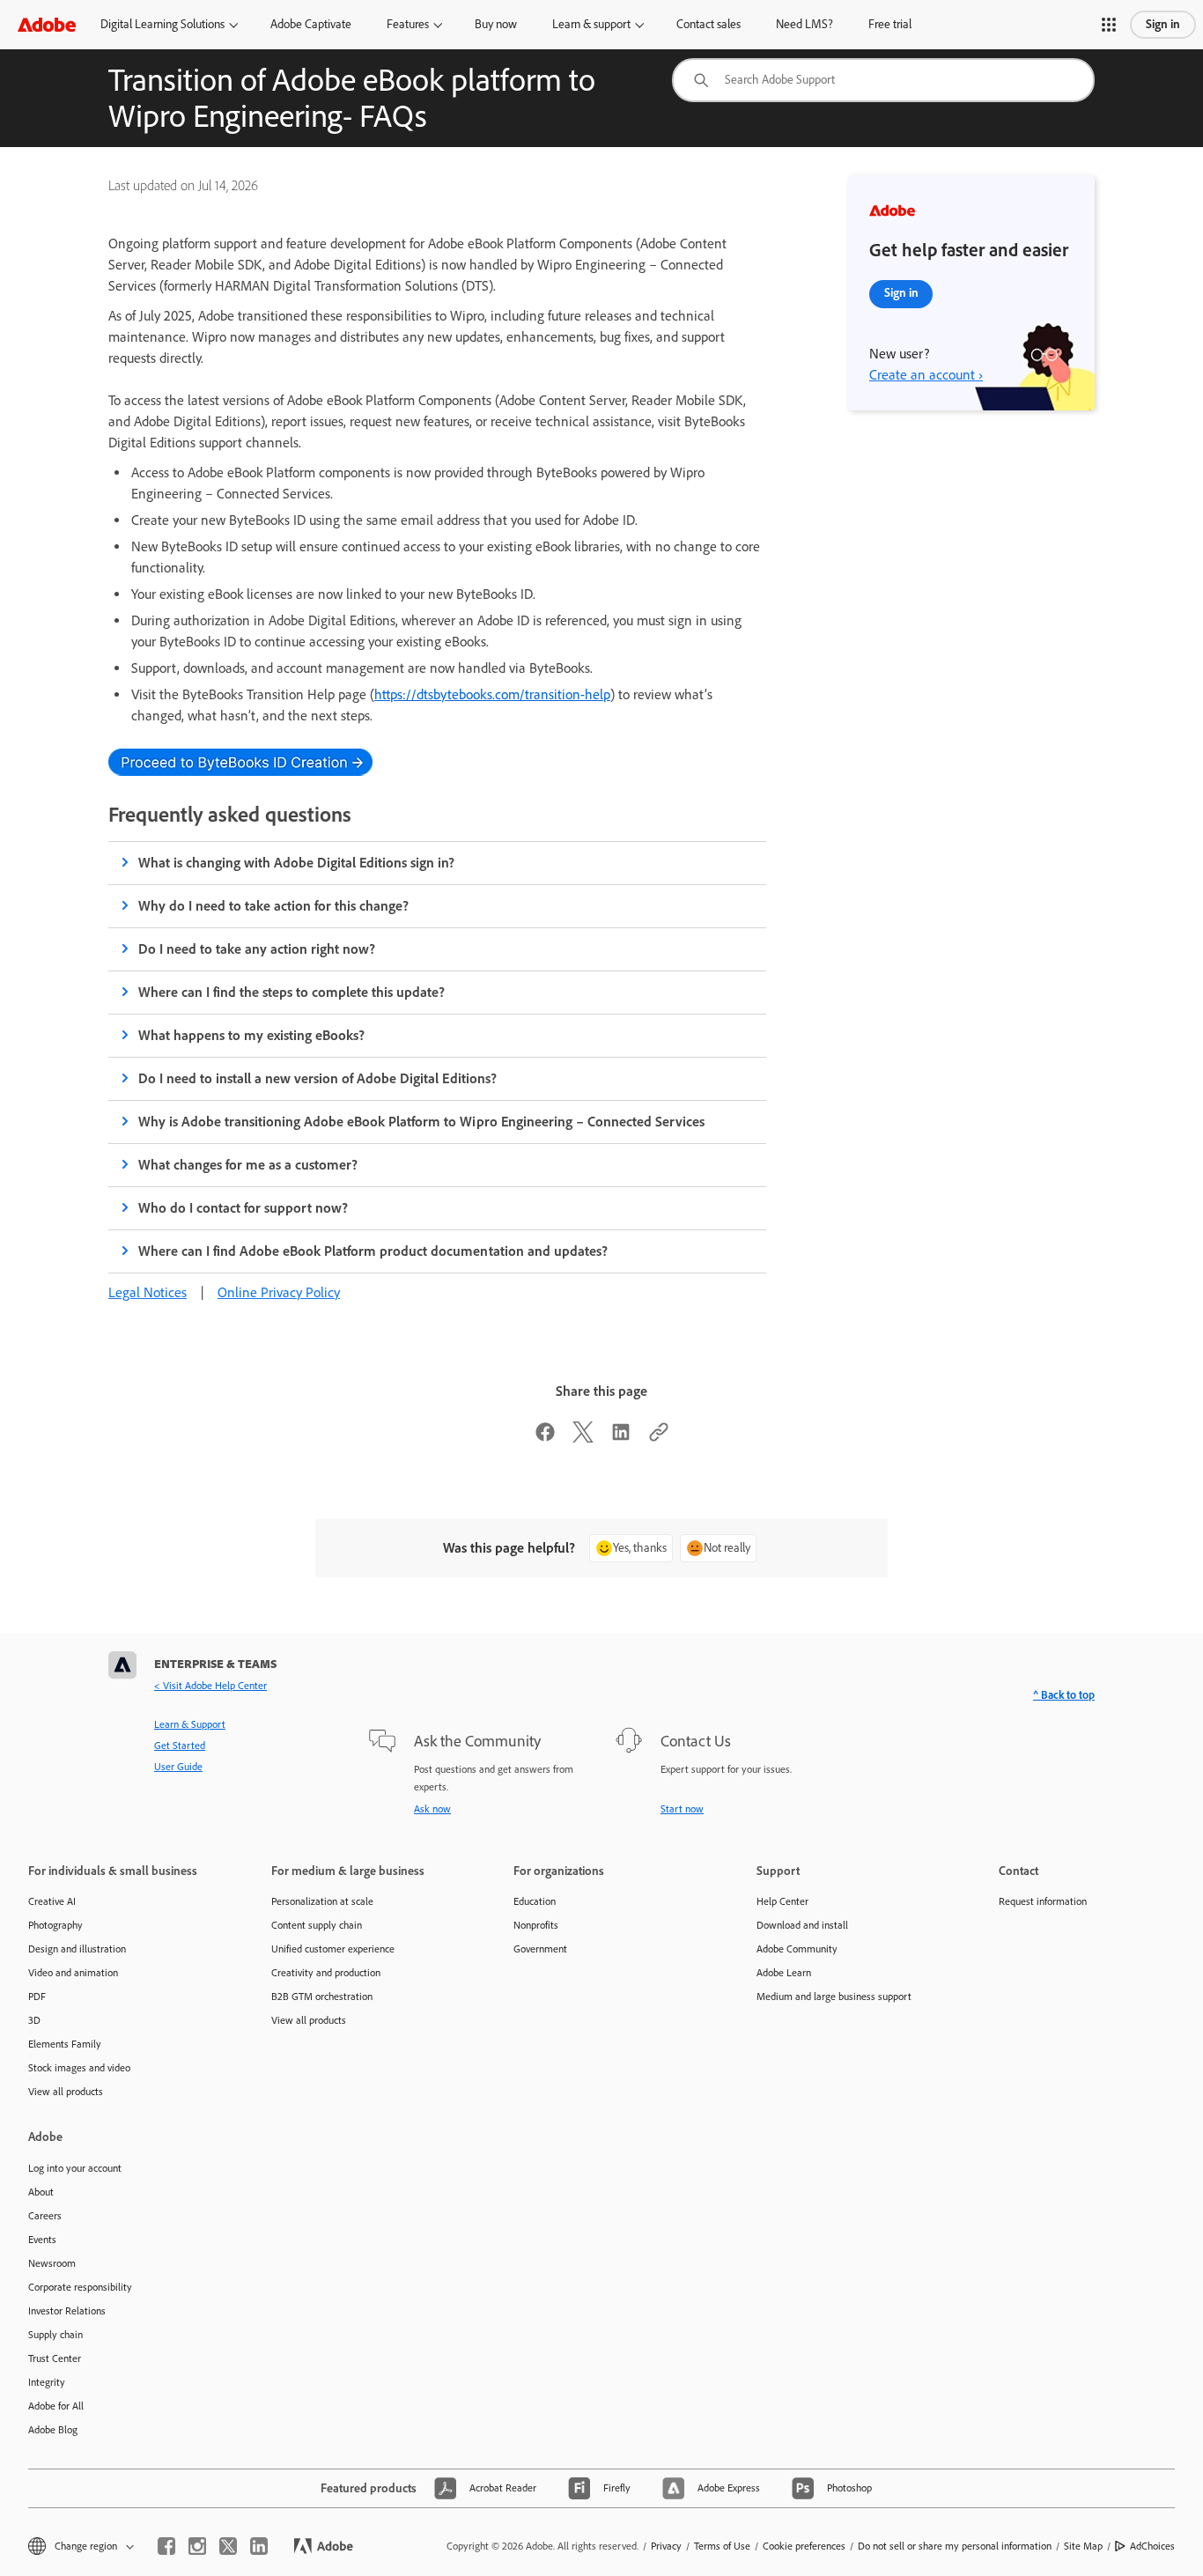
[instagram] (197, 2546)
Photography (55, 1925)
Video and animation (73, 1973)
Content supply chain (317, 1925)
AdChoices (1152, 2546)
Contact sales (709, 24)
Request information (1043, 1901)
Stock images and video (79, 2068)
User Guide (178, 1767)
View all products (66, 2092)
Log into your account (75, 2168)
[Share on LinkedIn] (621, 1438)
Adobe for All (56, 2406)
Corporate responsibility (80, 2287)
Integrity (47, 2382)
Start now (682, 1809)
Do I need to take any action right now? (257, 949)
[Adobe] (47, 24)
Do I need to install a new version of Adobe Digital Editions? (317, 1078)
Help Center (782, 1901)
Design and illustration (77, 1949)
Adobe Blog (53, 2430)
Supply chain (55, 2335)
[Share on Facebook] (545, 1438)
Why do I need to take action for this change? (273, 906)
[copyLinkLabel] (659, 1438)
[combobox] (883, 80)
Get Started (180, 1746)
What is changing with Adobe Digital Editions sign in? (297, 863)
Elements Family (65, 2044)
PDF (37, 1997)
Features (408, 24)
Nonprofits (536, 1925)
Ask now (432, 1809)
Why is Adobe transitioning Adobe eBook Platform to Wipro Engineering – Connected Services (421, 1122)
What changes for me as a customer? (248, 1165)
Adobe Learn (784, 1973)
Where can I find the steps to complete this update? (292, 992)
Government (540, 1949)
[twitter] (228, 2546)
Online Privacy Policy (279, 1292)
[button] (1109, 25)
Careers (45, 2216)
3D (34, 2020)
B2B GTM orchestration (322, 1997)
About (41, 2192)
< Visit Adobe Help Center (210, 1686)
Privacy (666, 2546)
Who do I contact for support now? (243, 1208)
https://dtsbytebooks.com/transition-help (492, 694)
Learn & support (591, 24)
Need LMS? (804, 24)
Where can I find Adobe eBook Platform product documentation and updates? (373, 1251)
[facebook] (166, 2546)
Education (535, 1901)
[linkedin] (259, 2546)
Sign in (1163, 24)
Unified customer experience (333, 1949)
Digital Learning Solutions (162, 24)
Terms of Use (722, 2546)
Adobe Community (797, 1949)
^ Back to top (1064, 1695)
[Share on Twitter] (583, 1438)
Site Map (1083, 2546)
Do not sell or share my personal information (955, 2546)
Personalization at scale (322, 1901)
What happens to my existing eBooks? (251, 1035)
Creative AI (52, 1901)
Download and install (802, 1925)
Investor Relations (67, 2311)
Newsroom (52, 2263)
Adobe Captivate (311, 24)
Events (42, 2240)
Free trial (890, 24)
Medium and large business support (834, 1997)
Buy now (496, 24)
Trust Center (55, 2358)
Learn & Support (190, 1724)
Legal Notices (148, 1292)
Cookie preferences (804, 2546)
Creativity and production (326, 1973)
